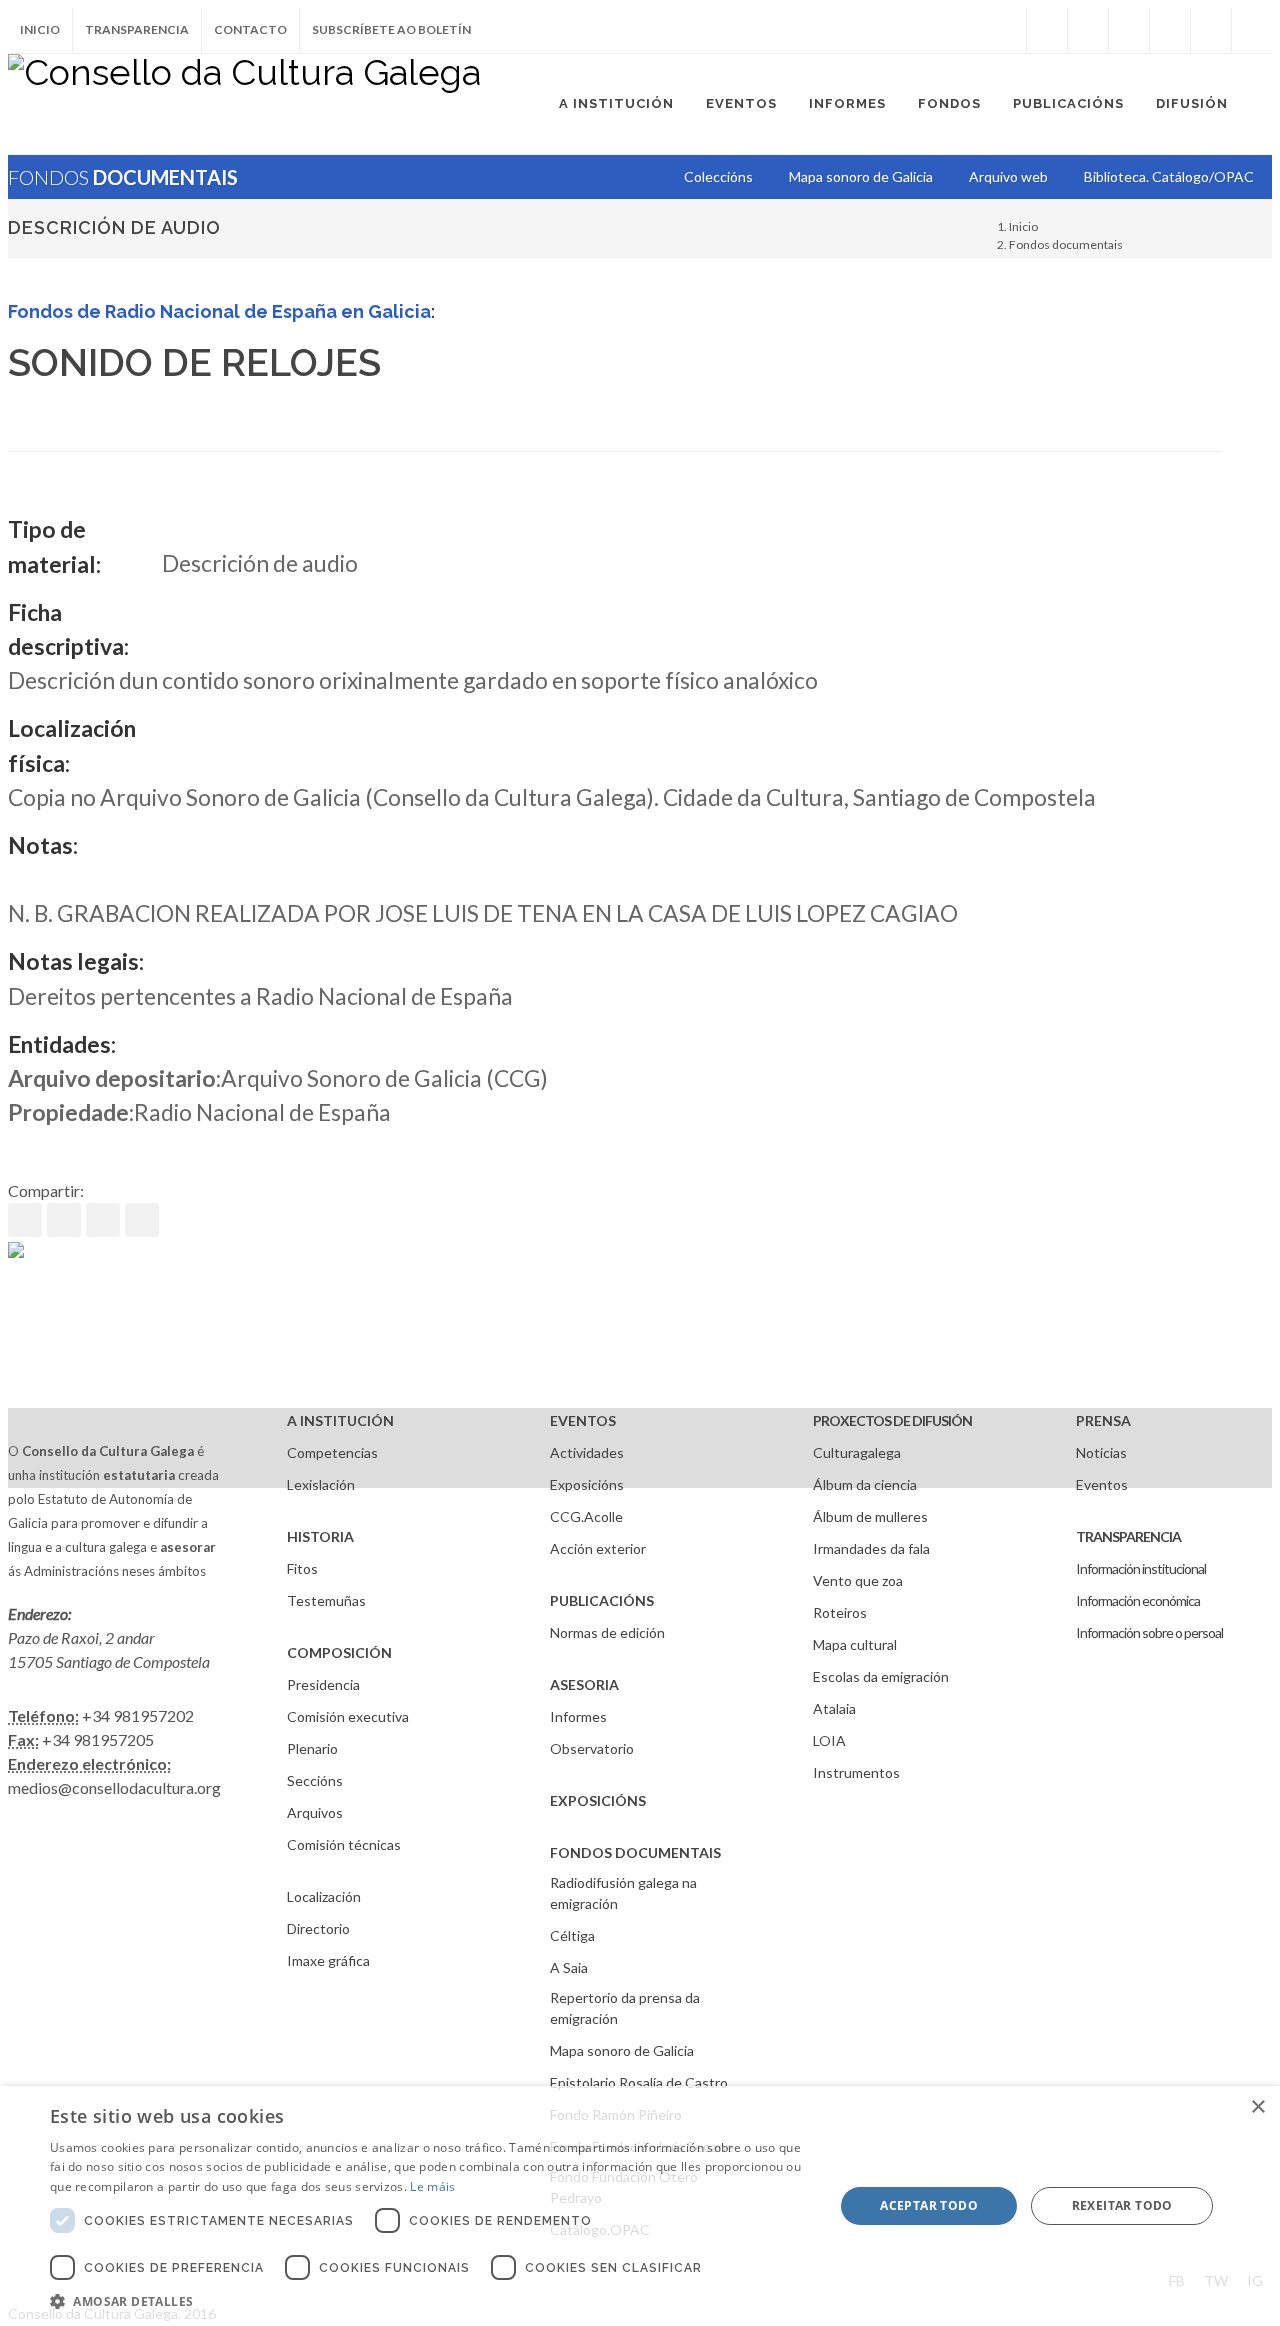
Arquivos (315, 1812)
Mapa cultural (855, 1644)
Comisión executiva (348, 1716)
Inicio (40, 29)
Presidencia (323, 1684)
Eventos (1102, 1484)
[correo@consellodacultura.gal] (1252, 30)
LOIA (829, 1740)
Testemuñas (326, 1600)
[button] (430, 2301)
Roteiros (840, 1612)
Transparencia (137, 29)
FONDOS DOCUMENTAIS (635, 1852)
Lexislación (321, 1484)
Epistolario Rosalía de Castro (639, 2082)
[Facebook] (1047, 30)
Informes (578, 1716)
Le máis (432, 2186)
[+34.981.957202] (1211, 30)
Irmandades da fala (871, 1548)
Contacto (250, 29)
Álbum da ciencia (865, 1484)
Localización (324, 1896)
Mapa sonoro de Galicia (622, 2050)
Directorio (318, 1928)
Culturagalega (857, 1452)
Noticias (1101, 1452)
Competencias (332, 1452)
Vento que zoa (858, 1580)
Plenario (312, 1748)
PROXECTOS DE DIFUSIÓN (892, 1420)
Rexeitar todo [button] (1122, 2205)
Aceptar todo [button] (929, 2205)
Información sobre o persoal (1149, 1632)
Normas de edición (607, 1632)
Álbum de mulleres (870, 1516)
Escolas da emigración (881, 1676)
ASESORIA (584, 1684)
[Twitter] (1088, 30)
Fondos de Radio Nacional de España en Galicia (219, 311)
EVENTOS (583, 1420)
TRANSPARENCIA (1128, 1536)
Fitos (302, 1568)
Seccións (315, 1780)
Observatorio (592, 1748)
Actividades (587, 1452)
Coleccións (718, 176)
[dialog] (640, 2206)
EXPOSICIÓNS (598, 1800)
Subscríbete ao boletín (391, 29)
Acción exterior (598, 1548)
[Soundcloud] (1129, 30)
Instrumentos (856, 1772)
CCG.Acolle (586, 1516)
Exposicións (587, 1484)
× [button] (1257, 2107)
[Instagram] (1006, 30)
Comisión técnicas (344, 1844)
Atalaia (834, 1708)
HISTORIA (320, 1536)
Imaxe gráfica (328, 1960)
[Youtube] (1170, 30)
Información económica (1138, 1600)
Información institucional (1141, 1568)
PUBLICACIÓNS (602, 1600)
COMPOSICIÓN (339, 1652)
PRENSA (1103, 1420)
